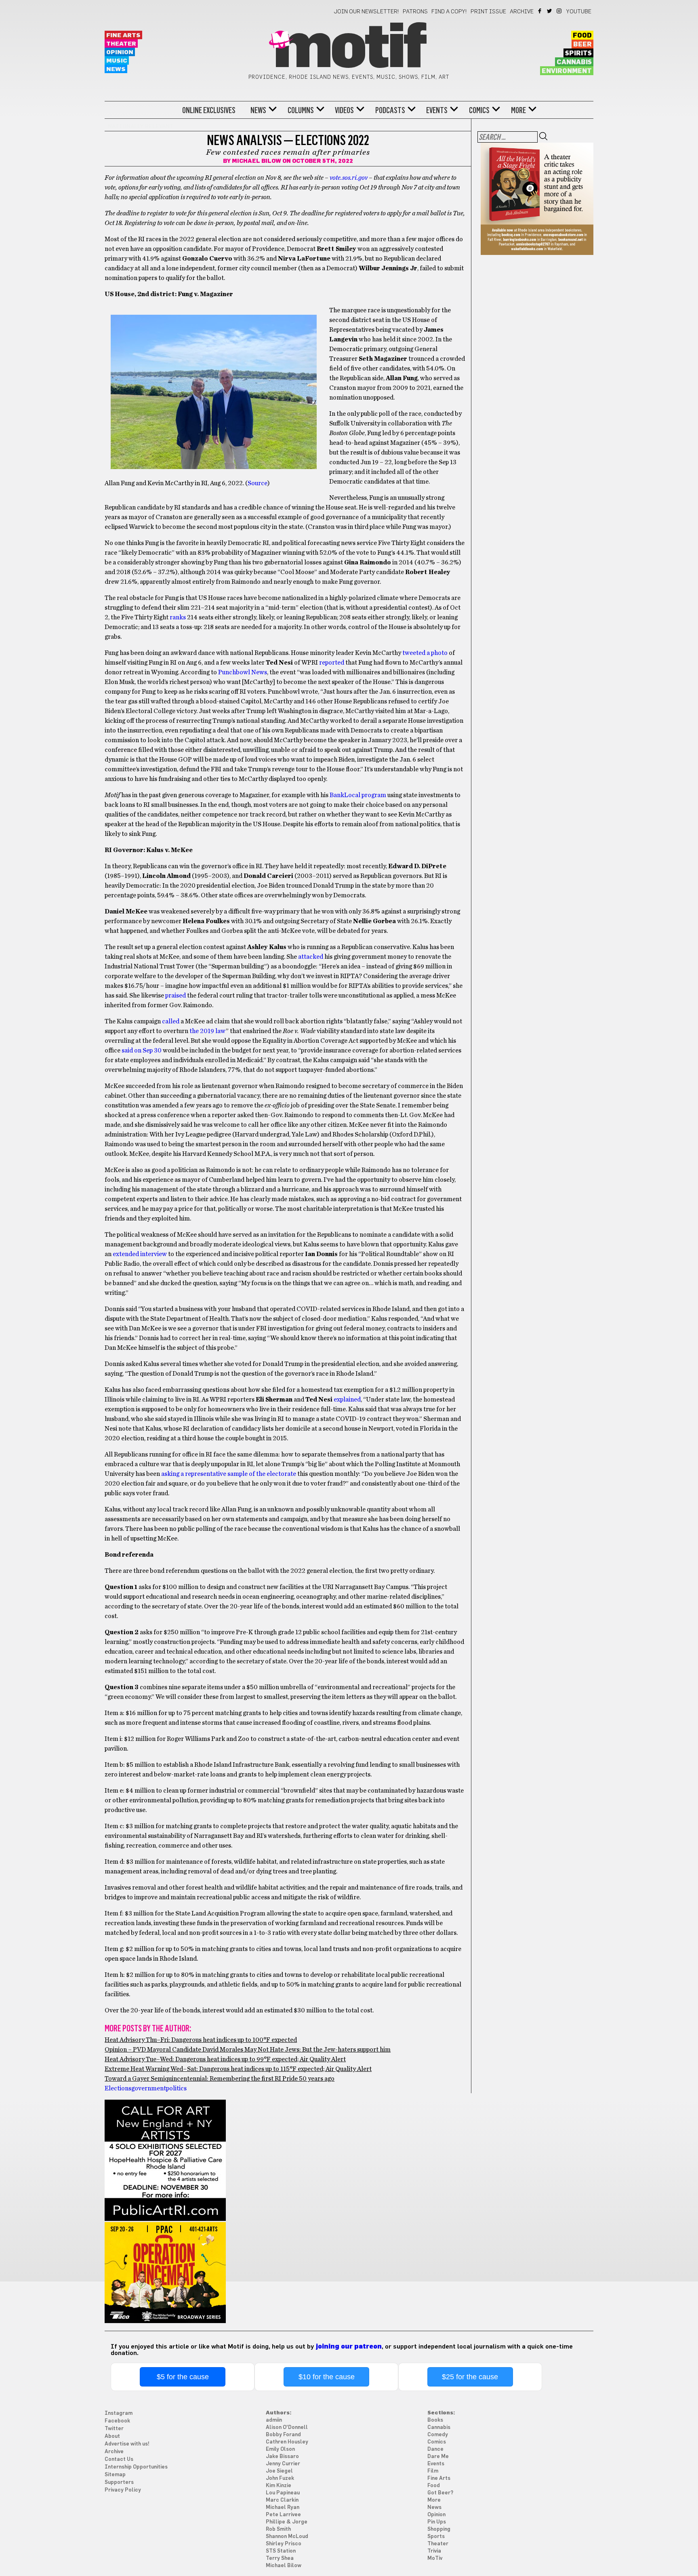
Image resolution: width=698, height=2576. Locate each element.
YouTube (579, 12)
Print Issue (488, 12)
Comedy (438, 2435)
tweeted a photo (424, 653)
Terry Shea (280, 2558)
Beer (582, 44)
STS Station (281, 2551)
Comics (479, 110)
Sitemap (115, 2475)
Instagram (560, 11)
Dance (435, 2449)
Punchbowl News (242, 672)
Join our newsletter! (366, 12)
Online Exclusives (209, 110)
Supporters (119, 2482)
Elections (118, 2088)
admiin (274, 2420)
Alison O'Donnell (287, 2428)
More (518, 110)
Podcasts (390, 110)
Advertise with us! (127, 2444)
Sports (436, 2537)
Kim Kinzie (279, 2486)
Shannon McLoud (287, 2537)
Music (117, 61)
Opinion (120, 52)
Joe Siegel (279, 2471)
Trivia (434, 2551)
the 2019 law (207, 1031)
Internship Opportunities (136, 2467)
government (149, 2088)
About (112, 2436)
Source (258, 483)
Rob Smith (278, 2529)
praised (175, 995)
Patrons (415, 12)
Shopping (439, 2529)
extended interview (139, 1254)
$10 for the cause (327, 2377)
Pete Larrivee (283, 2515)
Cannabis (574, 62)
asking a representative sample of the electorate (228, 1474)
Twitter (550, 11)
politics (176, 2088)
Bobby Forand (283, 2435)
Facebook (540, 11)
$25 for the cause (470, 2377)
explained (347, 1400)
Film (433, 2471)
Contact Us (119, 2459)
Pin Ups (437, 2522)
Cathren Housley (287, 2442)
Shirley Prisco (284, 2544)
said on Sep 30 (141, 1050)
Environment (567, 71)
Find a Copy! (449, 12)
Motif (349, 48)
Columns (301, 110)
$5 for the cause (183, 2377)
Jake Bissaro (282, 2457)
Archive (522, 12)
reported (331, 663)
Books (435, 2420)
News (116, 69)
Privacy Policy (123, 2490)
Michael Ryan (283, 2508)
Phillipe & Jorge (287, 2522)
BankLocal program (357, 795)
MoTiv (435, 2558)
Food (582, 36)
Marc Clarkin (282, 2500)
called (170, 1021)
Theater (121, 44)
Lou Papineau (283, 2493)
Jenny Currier (283, 2464)
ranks (177, 617)
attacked (310, 957)
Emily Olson (280, 2449)
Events (437, 110)
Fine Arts (123, 35)
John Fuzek (280, 2478)
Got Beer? (440, 2493)
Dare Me (438, 2457)
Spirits (578, 53)
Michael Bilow (256, 161)
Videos (344, 110)
